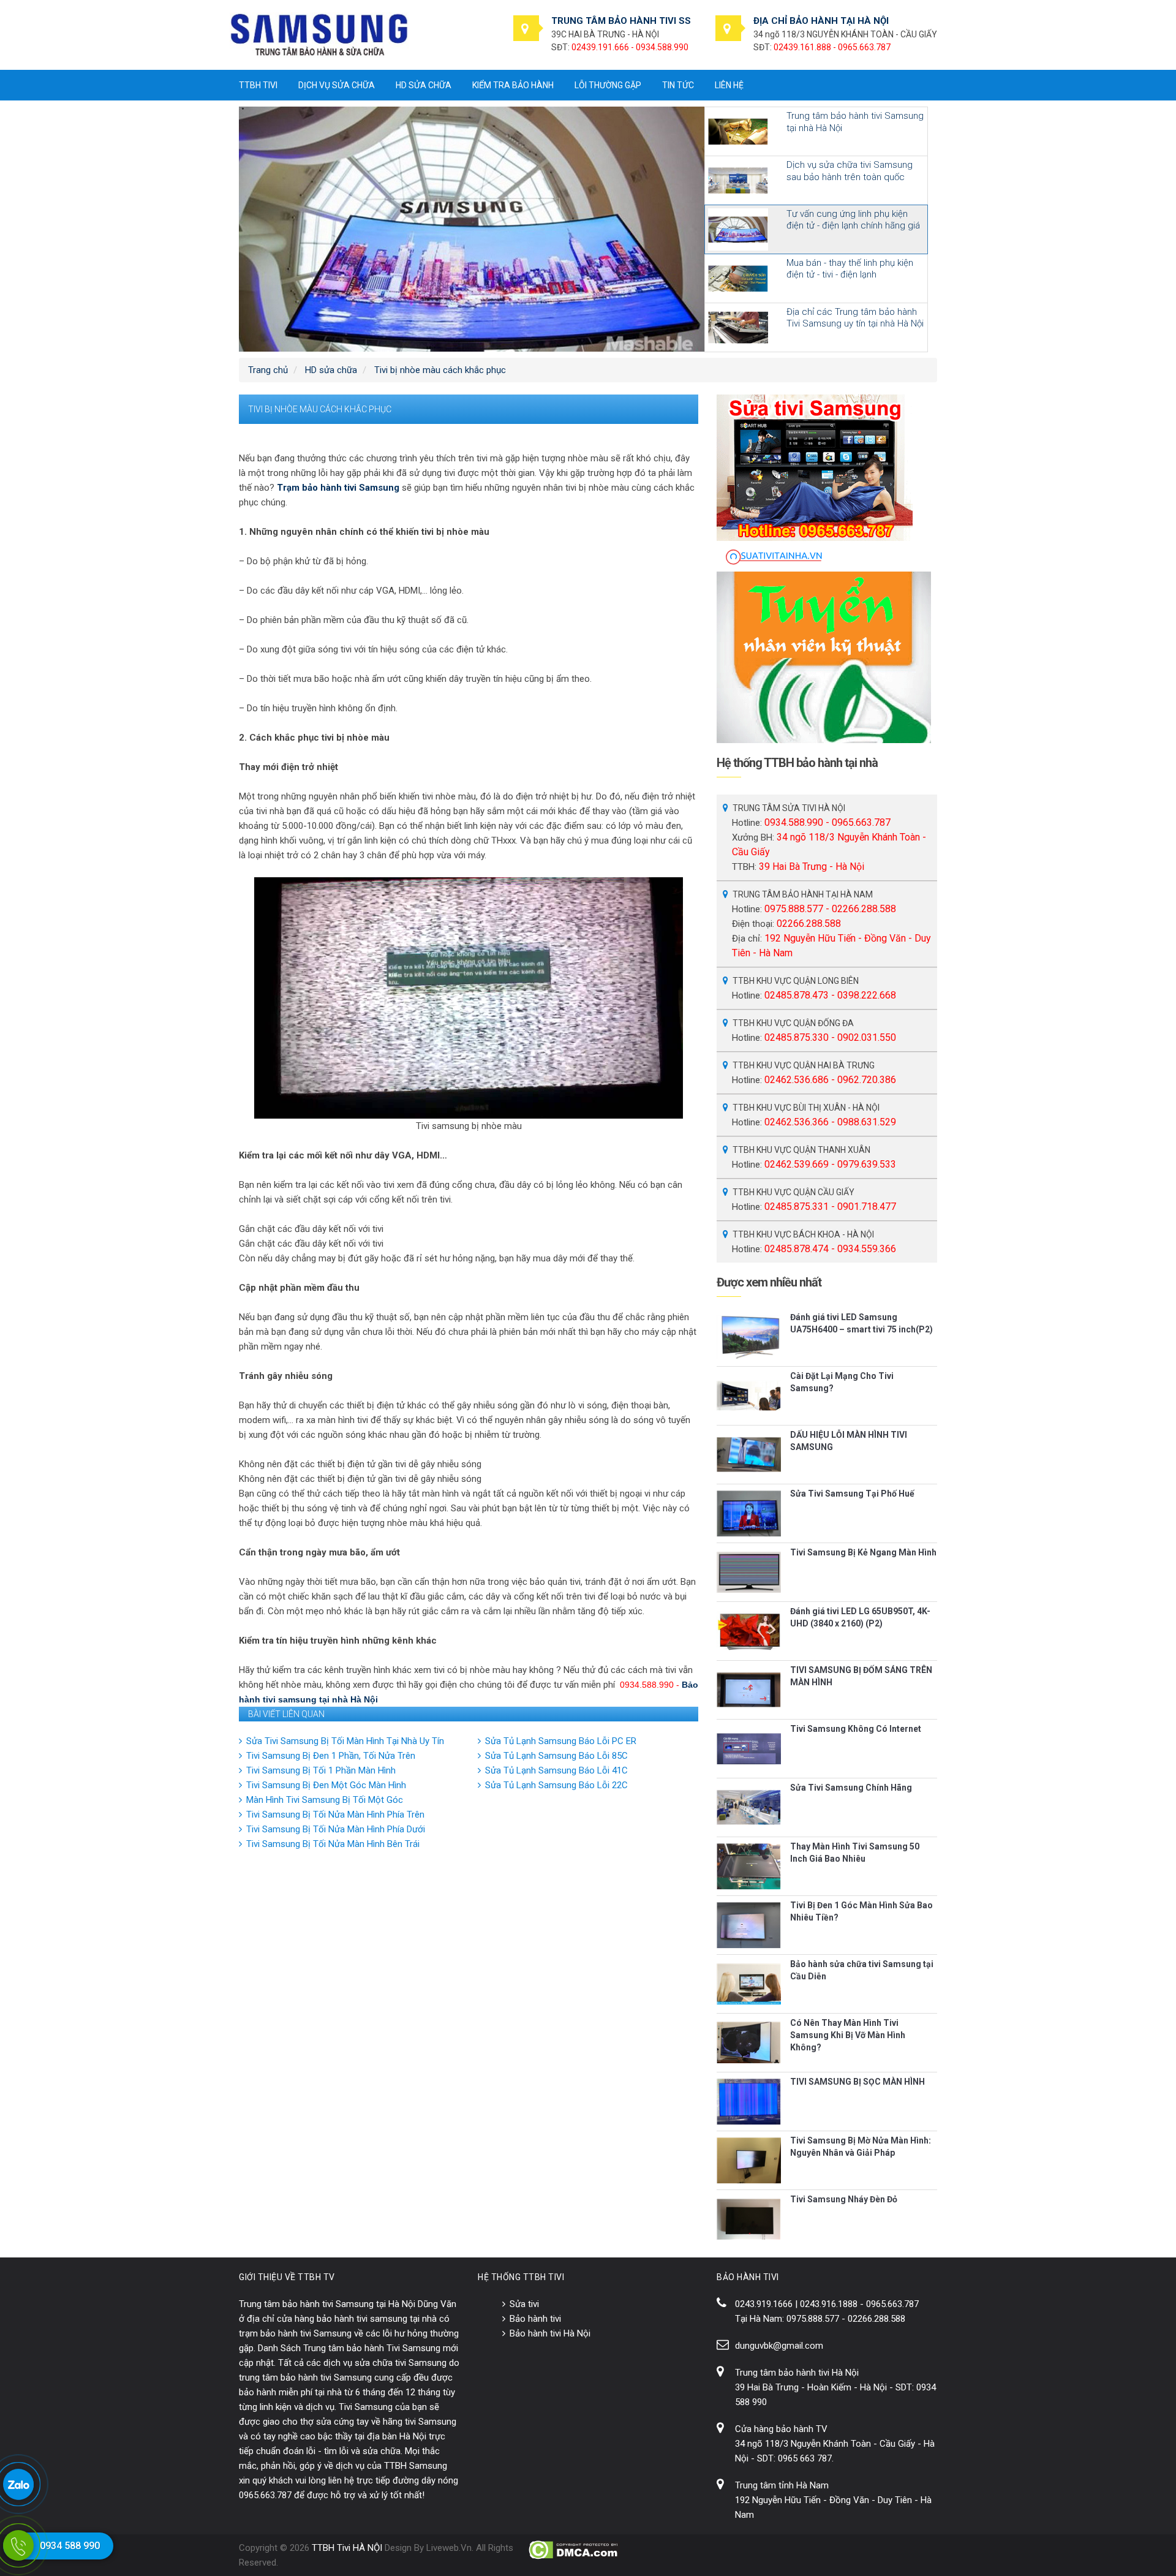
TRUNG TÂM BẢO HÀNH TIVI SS (621, 21)
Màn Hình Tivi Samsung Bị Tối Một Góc (325, 1800)
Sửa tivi (524, 2304)
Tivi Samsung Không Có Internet (856, 1729)
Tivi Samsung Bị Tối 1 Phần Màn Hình (321, 1770)
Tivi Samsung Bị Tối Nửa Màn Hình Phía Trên (335, 1815)
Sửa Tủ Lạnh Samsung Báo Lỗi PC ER (561, 1741)
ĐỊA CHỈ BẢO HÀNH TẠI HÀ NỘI (821, 21)
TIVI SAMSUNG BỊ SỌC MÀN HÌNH (858, 2082)
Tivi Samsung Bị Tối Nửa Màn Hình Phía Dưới (336, 1829)
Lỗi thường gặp (608, 85)
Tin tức (678, 85)
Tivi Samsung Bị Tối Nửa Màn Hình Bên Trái (333, 1844)
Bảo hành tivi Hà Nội (550, 2333)
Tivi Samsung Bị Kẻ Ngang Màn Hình (863, 1552)
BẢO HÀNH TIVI (748, 2277)
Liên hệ (729, 85)
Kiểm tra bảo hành (513, 85)
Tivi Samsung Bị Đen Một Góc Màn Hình (326, 1785)
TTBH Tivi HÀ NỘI (347, 2548)
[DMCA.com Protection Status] (574, 2550)
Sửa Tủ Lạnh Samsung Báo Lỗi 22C (556, 1785)
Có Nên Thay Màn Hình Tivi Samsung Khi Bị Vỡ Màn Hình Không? (848, 2035)
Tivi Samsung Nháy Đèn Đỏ (844, 2199)
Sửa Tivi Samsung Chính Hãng (851, 1788)
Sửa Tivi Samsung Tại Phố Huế (852, 1494)
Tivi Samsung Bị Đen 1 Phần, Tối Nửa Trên (331, 1756)
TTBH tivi (258, 85)
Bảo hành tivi (535, 2319)
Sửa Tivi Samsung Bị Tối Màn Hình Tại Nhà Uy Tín (345, 1741)
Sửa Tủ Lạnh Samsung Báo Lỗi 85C (556, 1756)
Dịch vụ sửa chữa (337, 85)
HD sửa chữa (424, 85)
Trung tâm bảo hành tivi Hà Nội (797, 2373)
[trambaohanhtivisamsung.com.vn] (319, 34)
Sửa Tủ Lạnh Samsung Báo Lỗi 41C (556, 1770)
